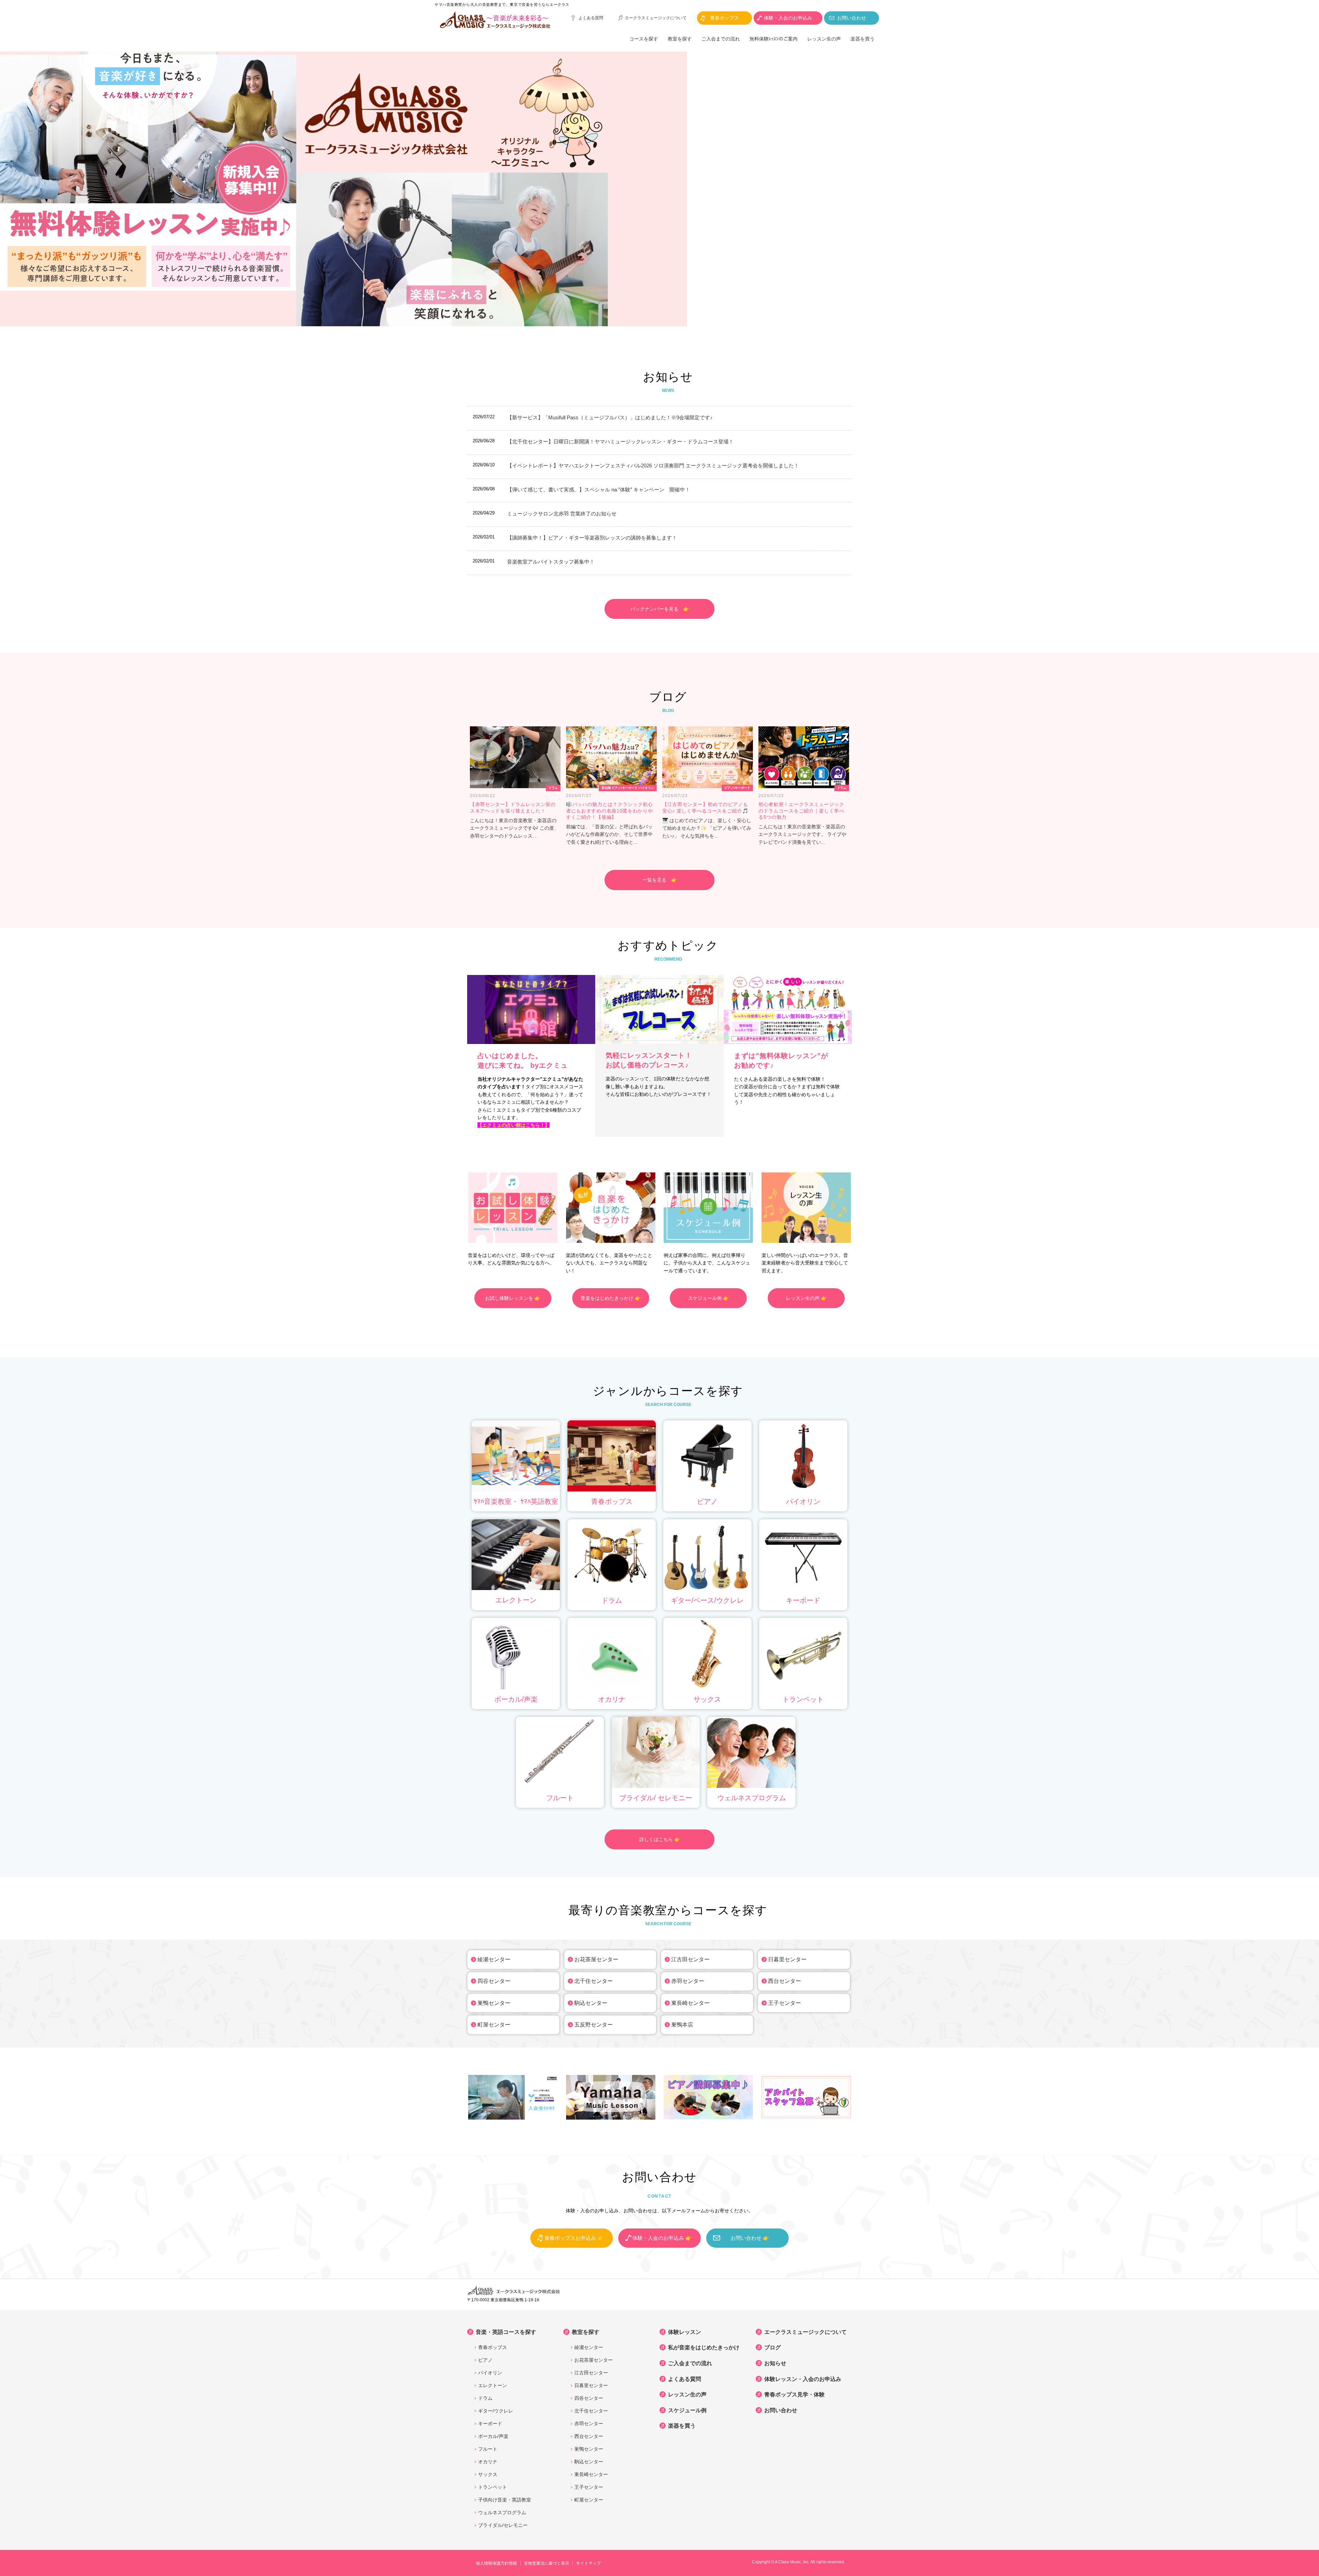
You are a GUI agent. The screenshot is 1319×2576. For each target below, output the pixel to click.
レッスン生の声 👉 (806, 1298)
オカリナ (612, 1699)
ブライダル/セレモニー (503, 2525)
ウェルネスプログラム (752, 1798)
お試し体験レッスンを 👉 (513, 1298)
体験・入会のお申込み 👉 (662, 2238)
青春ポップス (724, 18)
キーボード (803, 1600)
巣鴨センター (494, 2003)
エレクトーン (516, 1600)
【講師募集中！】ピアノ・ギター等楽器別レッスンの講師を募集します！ (592, 538)
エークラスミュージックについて (656, 18)
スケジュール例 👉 (708, 1298)
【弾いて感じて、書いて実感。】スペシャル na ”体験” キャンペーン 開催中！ (599, 490)
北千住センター (594, 1981)
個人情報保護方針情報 (496, 2563)
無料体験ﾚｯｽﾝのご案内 (774, 39)
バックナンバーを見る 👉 (660, 609)
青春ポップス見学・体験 (794, 2395)
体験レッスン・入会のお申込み (803, 2379)
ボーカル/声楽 (516, 1699)
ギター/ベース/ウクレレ (707, 1600)
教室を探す (680, 39)
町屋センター (494, 2025)
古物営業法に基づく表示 (546, 2563)
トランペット (803, 1699)
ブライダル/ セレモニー (656, 1798)
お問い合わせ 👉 (750, 2238)
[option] (659, 189)
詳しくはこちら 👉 (660, 1839)
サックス (707, 1699)
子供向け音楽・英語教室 (505, 2500)
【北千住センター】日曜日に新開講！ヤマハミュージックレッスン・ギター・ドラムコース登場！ (620, 441)
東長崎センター (690, 2003)
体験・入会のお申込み (788, 18)
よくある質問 (591, 18)
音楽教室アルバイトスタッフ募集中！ (551, 562)
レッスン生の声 (824, 39)
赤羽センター (688, 1981)
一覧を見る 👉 (660, 880)
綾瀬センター (494, 1959)
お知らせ (775, 2363)
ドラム (612, 1600)
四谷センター (494, 1981)
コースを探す (644, 39)
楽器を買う (863, 39)
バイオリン (803, 1501)
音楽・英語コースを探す (506, 2332)
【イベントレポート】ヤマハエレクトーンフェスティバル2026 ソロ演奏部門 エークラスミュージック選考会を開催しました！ (653, 466)
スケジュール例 (687, 2410)
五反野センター (594, 2025)
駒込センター (591, 2003)
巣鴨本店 (682, 2025)
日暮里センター (787, 1959)
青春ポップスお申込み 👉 (574, 2238)
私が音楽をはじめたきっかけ (704, 2347)
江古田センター (690, 1959)
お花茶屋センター (596, 1959)
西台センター (785, 1981)
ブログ (773, 2347)
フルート (560, 1798)
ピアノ (707, 1501)
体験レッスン (685, 2332)
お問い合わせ (852, 18)
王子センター (785, 2003)
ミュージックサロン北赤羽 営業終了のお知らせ (562, 514)
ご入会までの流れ (721, 39)
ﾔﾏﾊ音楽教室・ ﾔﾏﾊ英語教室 (516, 1501)
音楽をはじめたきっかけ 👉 (611, 1298)
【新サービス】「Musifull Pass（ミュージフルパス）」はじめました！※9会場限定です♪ (610, 417)
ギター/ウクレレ (496, 2411)
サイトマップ (588, 2563)
